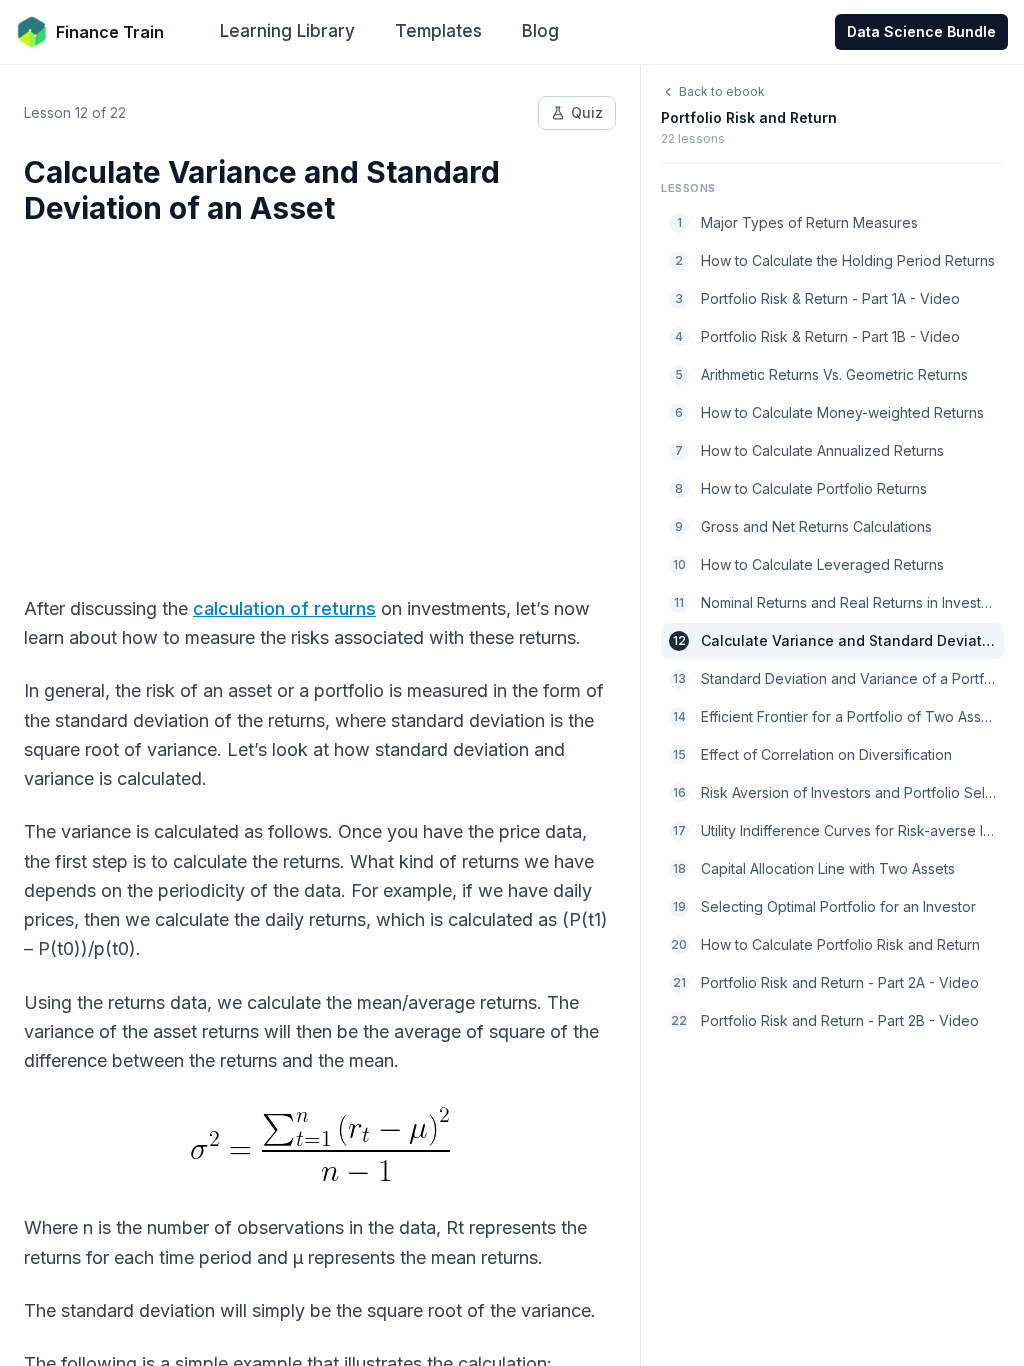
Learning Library (287, 31)
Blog (540, 31)
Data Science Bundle (921, 31)
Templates (438, 31)
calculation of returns (284, 608)
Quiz (587, 112)
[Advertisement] (320, 398)
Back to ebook (722, 91)
